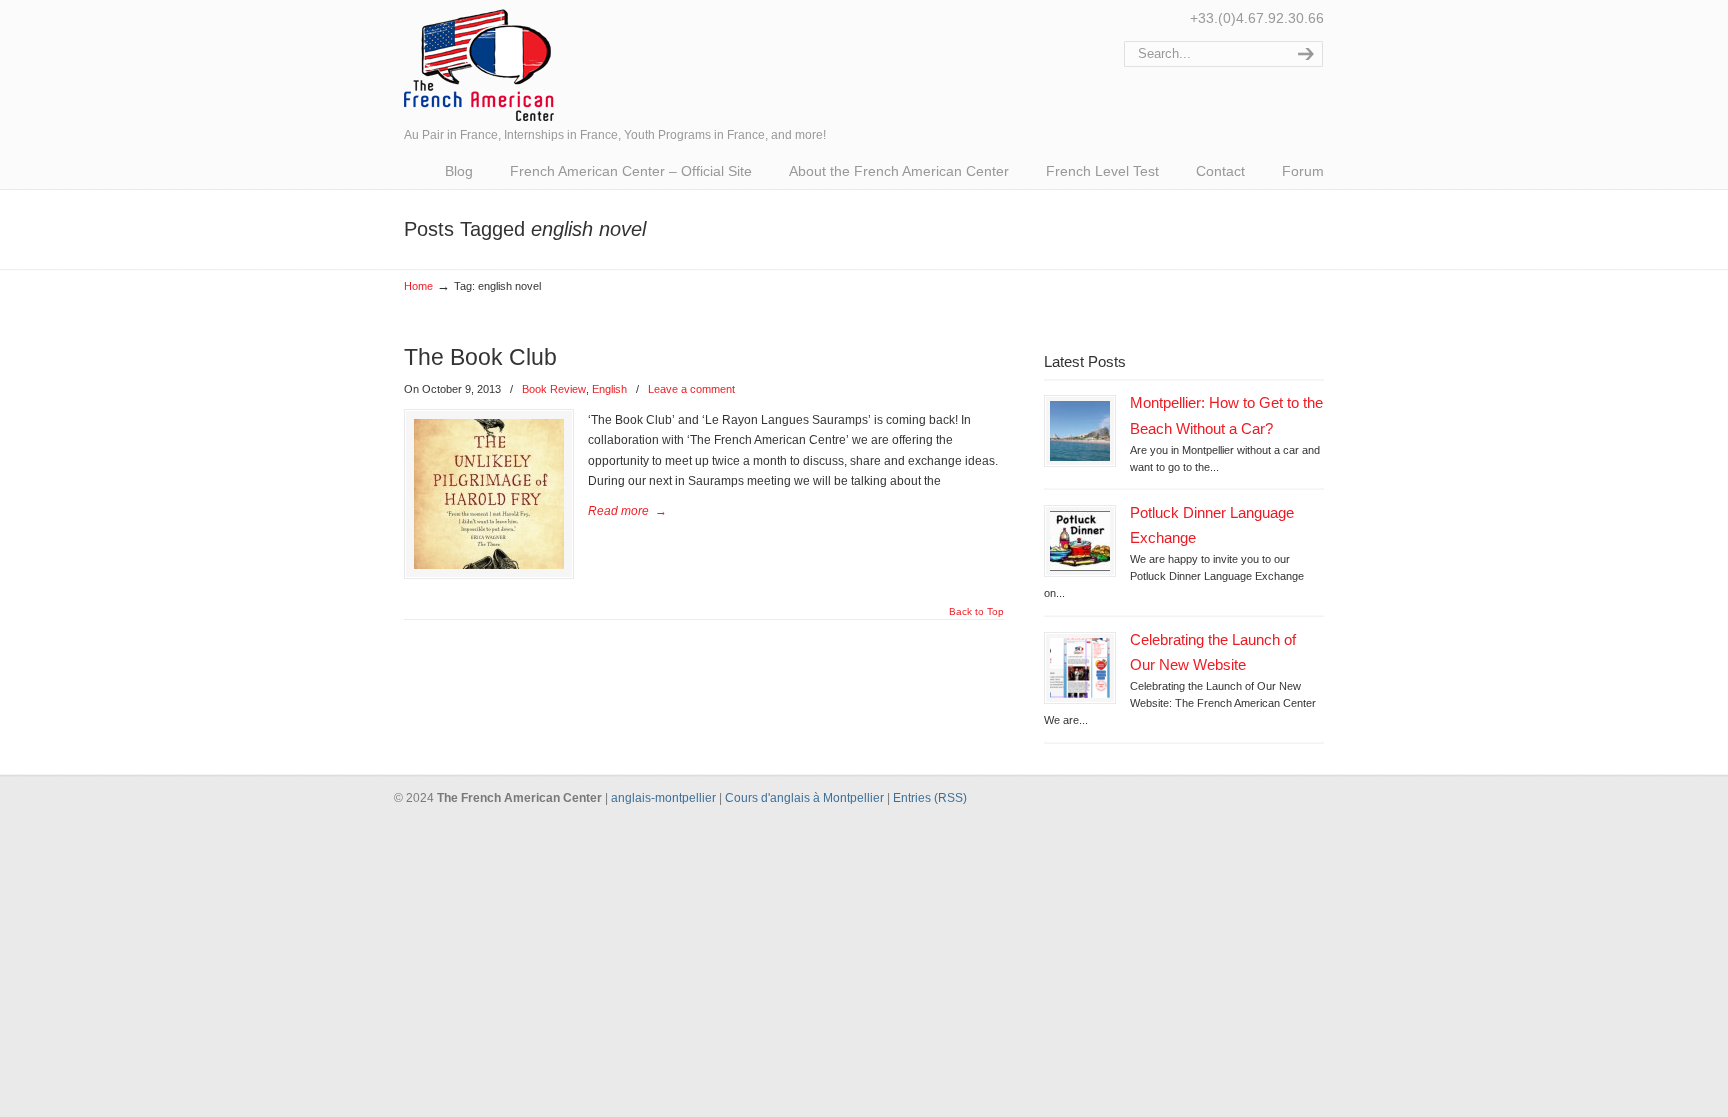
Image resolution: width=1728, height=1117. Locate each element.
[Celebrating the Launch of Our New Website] (1080, 668)
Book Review (554, 389)
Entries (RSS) (930, 798)
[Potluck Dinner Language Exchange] (1080, 541)
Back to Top (976, 612)
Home (418, 286)
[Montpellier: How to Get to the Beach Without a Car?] (1080, 431)
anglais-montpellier (663, 798)
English (609, 389)
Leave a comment (691, 389)
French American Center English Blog (479, 63)
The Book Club (480, 357)
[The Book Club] (489, 494)
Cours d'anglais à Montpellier (804, 798)
